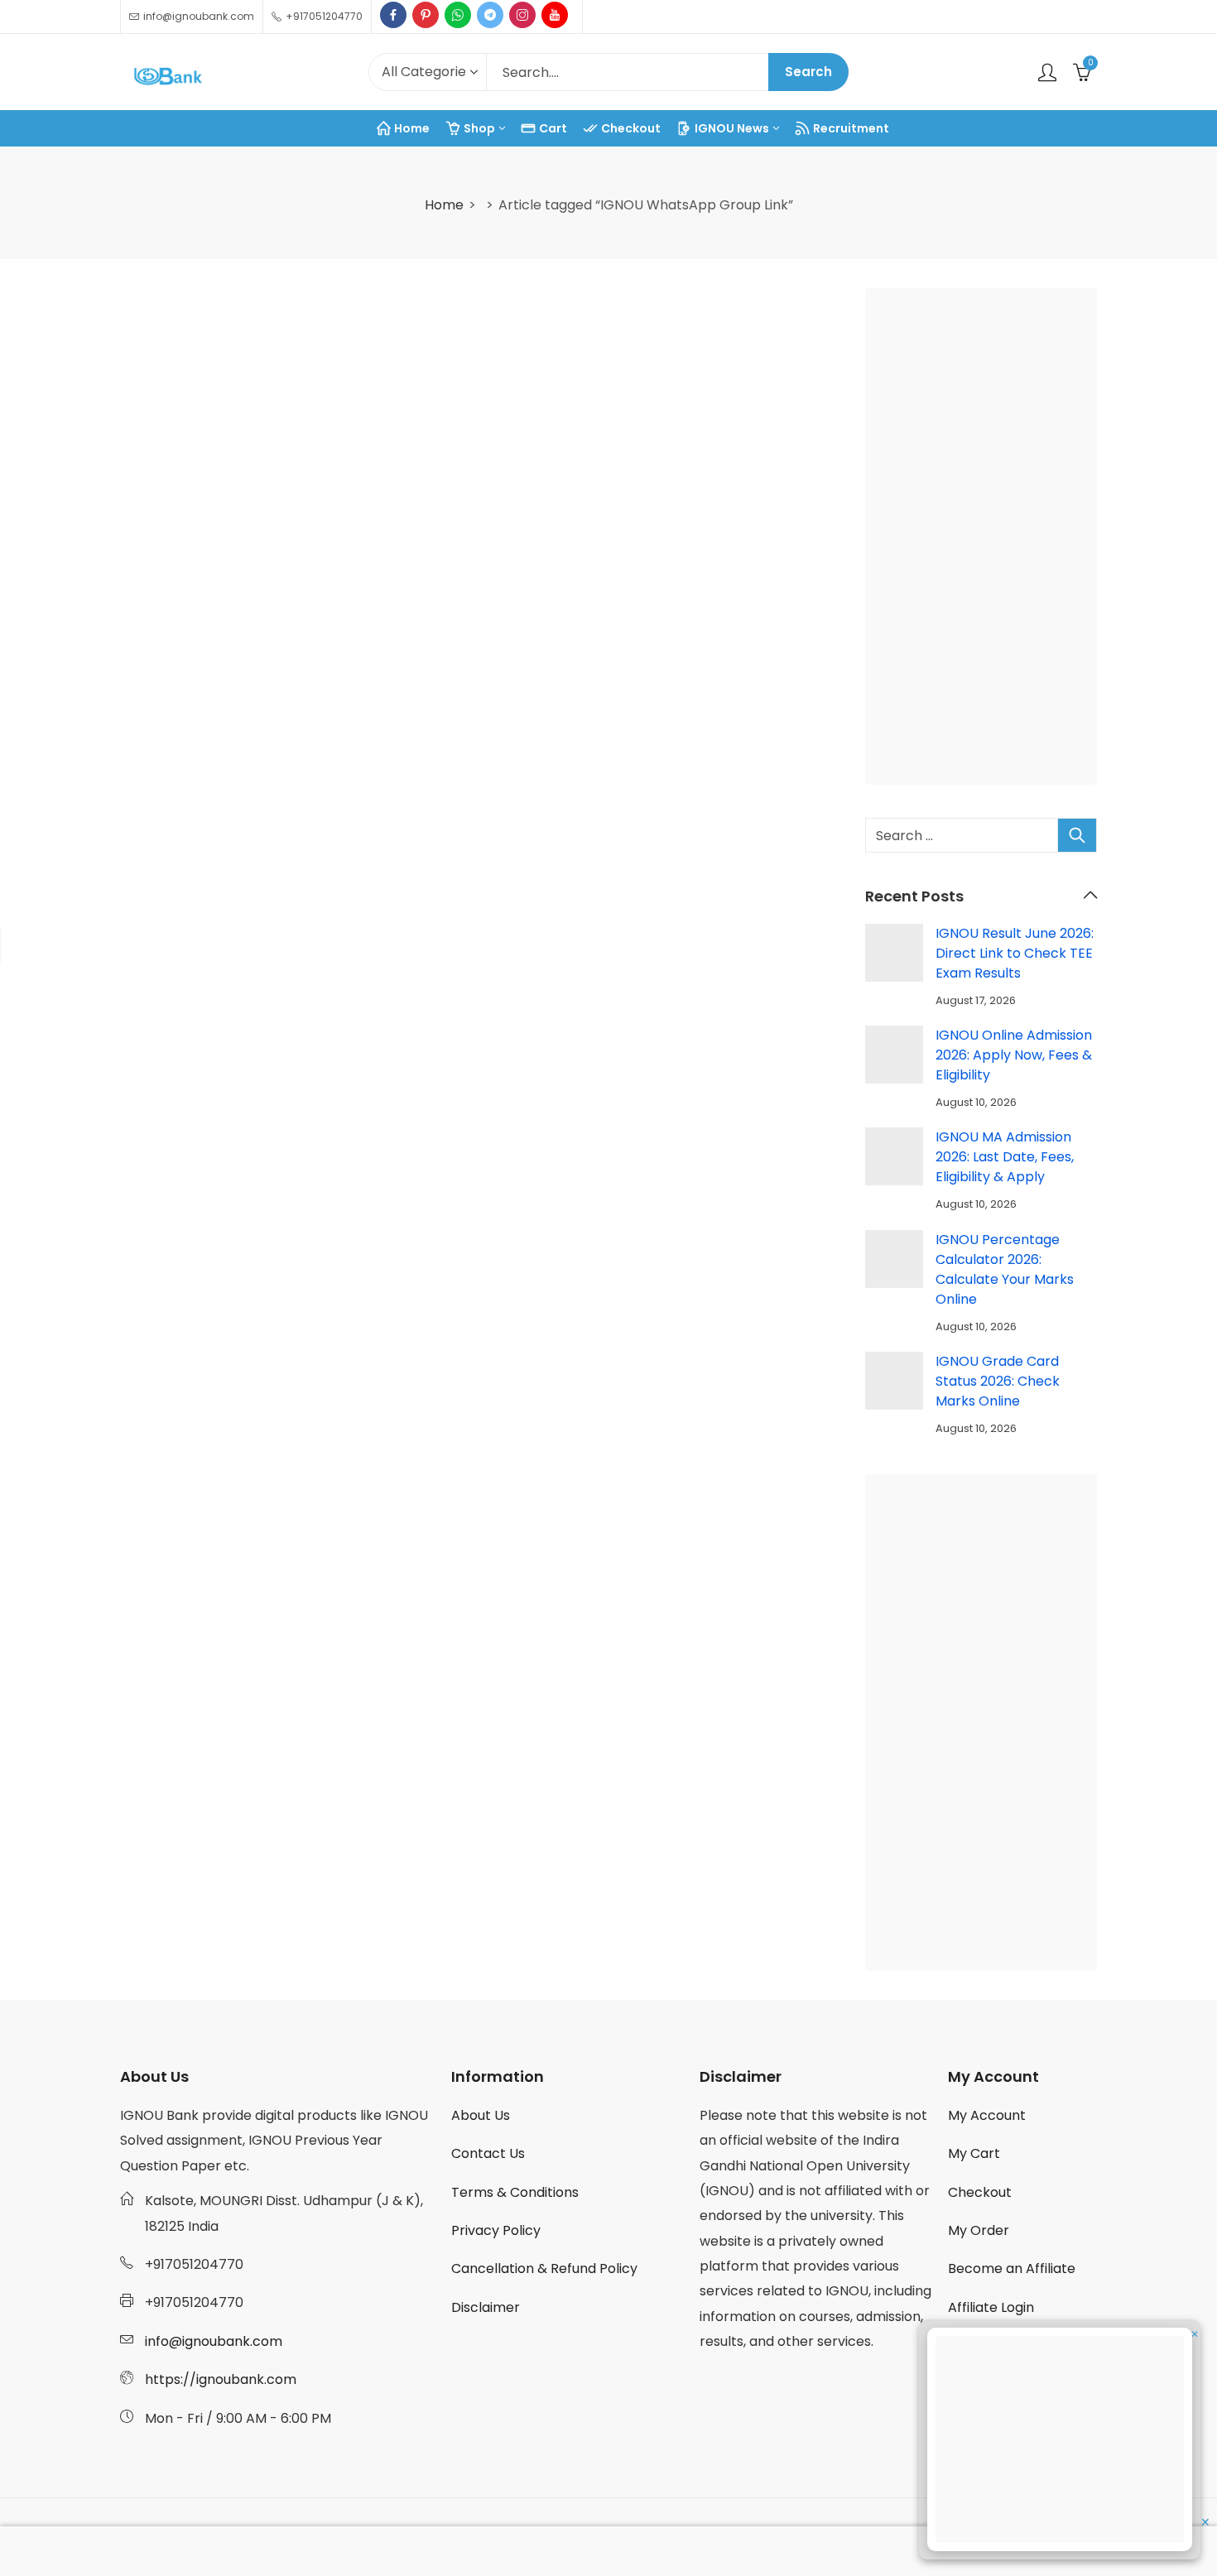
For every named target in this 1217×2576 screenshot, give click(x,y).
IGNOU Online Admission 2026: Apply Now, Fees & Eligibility (1014, 1055)
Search (808, 72)
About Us (481, 2115)
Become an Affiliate (1012, 2268)
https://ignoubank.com (221, 2379)
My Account (987, 2115)
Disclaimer (486, 2307)
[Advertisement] (986, 540)
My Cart (974, 2153)
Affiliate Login (991, 2307)
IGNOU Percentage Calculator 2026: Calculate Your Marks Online (1005, 1269)
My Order (979, 2230)
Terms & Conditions (515, 2192)
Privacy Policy (496, 2230)
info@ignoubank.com (214, 2341)
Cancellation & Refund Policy (544, 2268)
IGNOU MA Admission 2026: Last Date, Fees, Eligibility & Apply (1005, 1157)
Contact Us (488, 2153)
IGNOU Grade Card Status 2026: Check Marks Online (998, 1381)
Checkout (980, 2192)
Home (444, 205)
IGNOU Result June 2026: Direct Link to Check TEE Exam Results (1015, 953)
